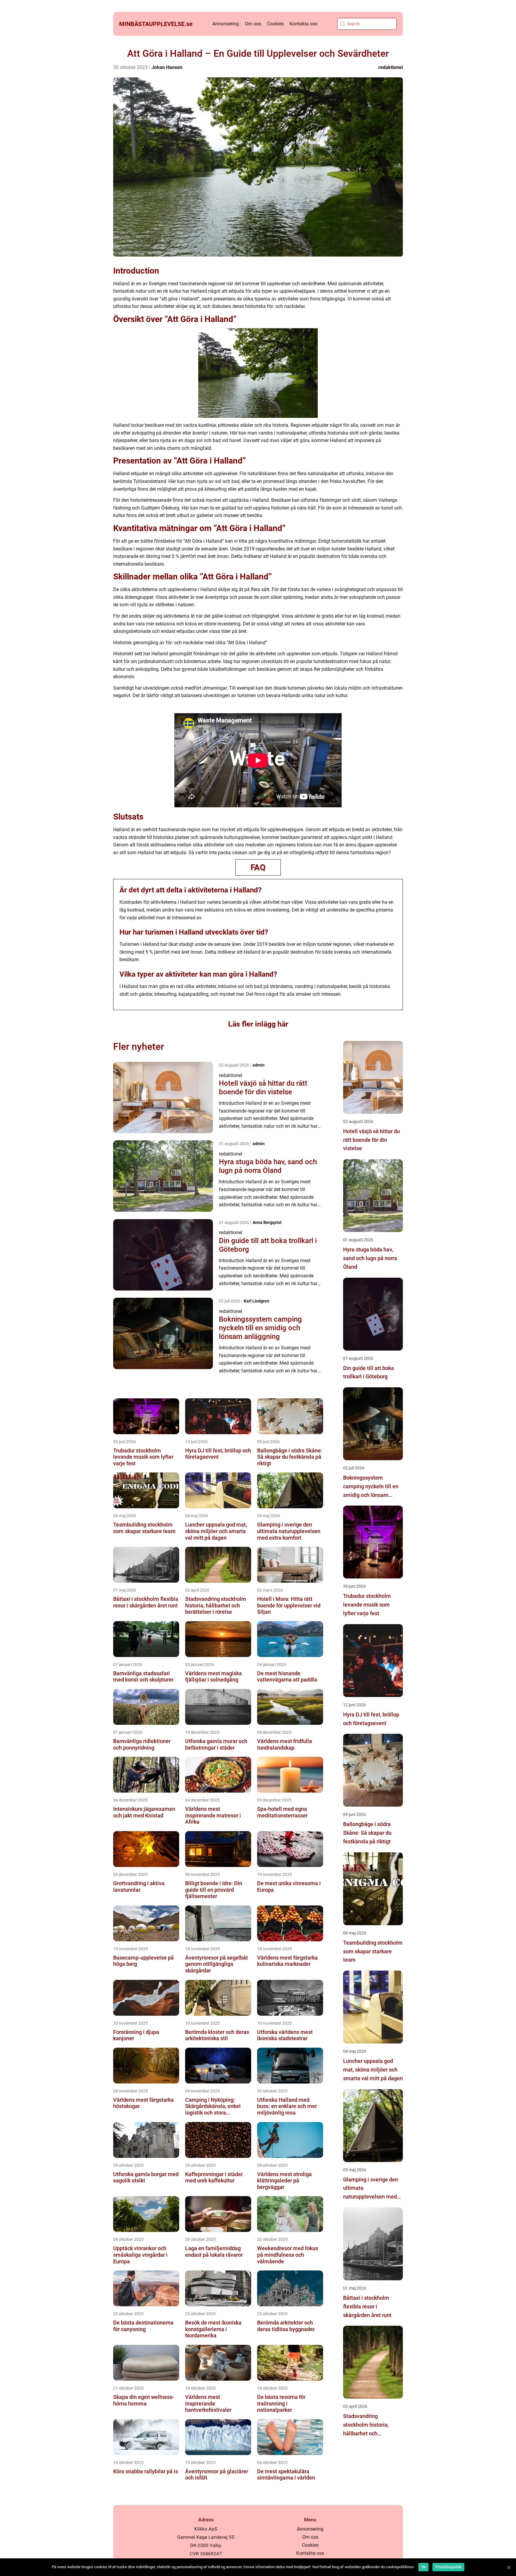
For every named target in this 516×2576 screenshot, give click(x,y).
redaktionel (391, 67)
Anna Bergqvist (267, 1222)
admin (259, 1065)
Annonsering (226, 24)
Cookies (275, 24)
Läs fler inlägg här (258, 1024)
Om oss (253, 24)
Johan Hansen (167, 67)
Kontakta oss (304, 24)
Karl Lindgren (257, 1301)
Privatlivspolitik (448, 2567)
